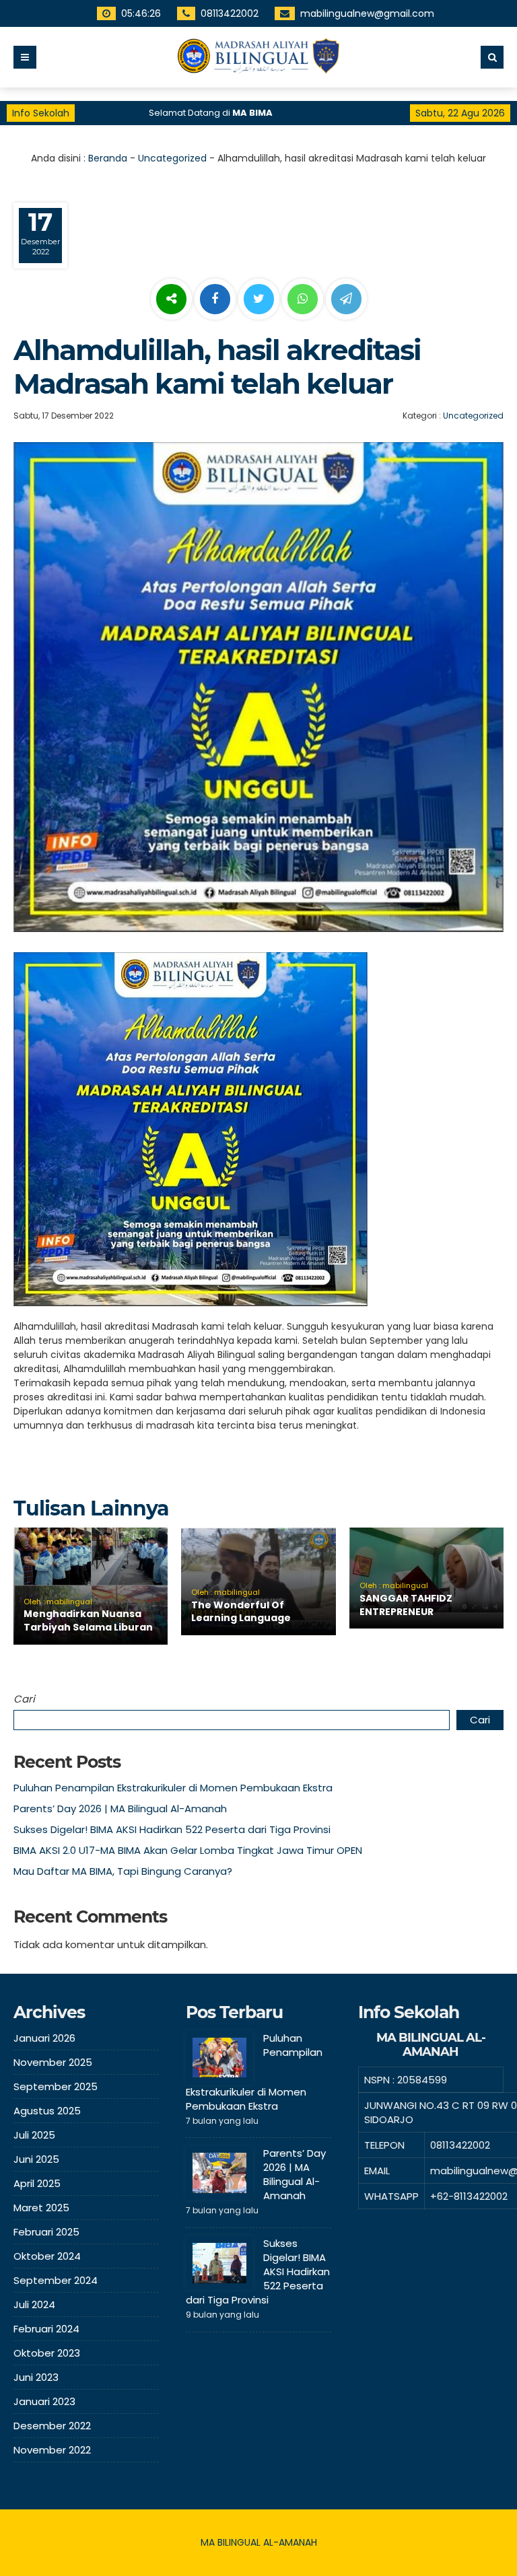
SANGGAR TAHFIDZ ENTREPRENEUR (406, 1605)
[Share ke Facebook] (216, 299)
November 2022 (52, 2450)
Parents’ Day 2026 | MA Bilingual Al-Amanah (120, 1809)
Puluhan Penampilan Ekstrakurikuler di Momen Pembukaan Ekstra (173, 1788)
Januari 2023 (44, 2401)
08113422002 (230, 13)
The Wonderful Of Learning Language (241, 1612)
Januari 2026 (44, 2038)
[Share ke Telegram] (346, 299)
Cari (24, 1699)
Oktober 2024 (47, 2256)
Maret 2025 (41, 2208)
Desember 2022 (52, 2426)
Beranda (108, 158)
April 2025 (37, 2183)
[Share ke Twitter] (260, 299)
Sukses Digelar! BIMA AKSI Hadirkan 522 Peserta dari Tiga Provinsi (172, 1829)
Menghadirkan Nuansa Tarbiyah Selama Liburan (88, 1620)
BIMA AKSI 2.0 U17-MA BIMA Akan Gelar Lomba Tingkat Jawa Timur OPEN (188, 1850)
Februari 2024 (46, 2329)
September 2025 (56, 2086)
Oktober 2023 (47, 2353)
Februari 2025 (46, 2232)
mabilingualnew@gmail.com (367, 13)
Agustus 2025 (47, 2111)
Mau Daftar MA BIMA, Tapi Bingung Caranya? (123, 1871)
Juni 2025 (36, 2159)
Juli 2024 (34, 2304)
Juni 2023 (36, 2377)
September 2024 (56, 2280)
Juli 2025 (34, 2135)
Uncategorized (172, 158)
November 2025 (53, 2062)
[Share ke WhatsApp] (303, 301)
